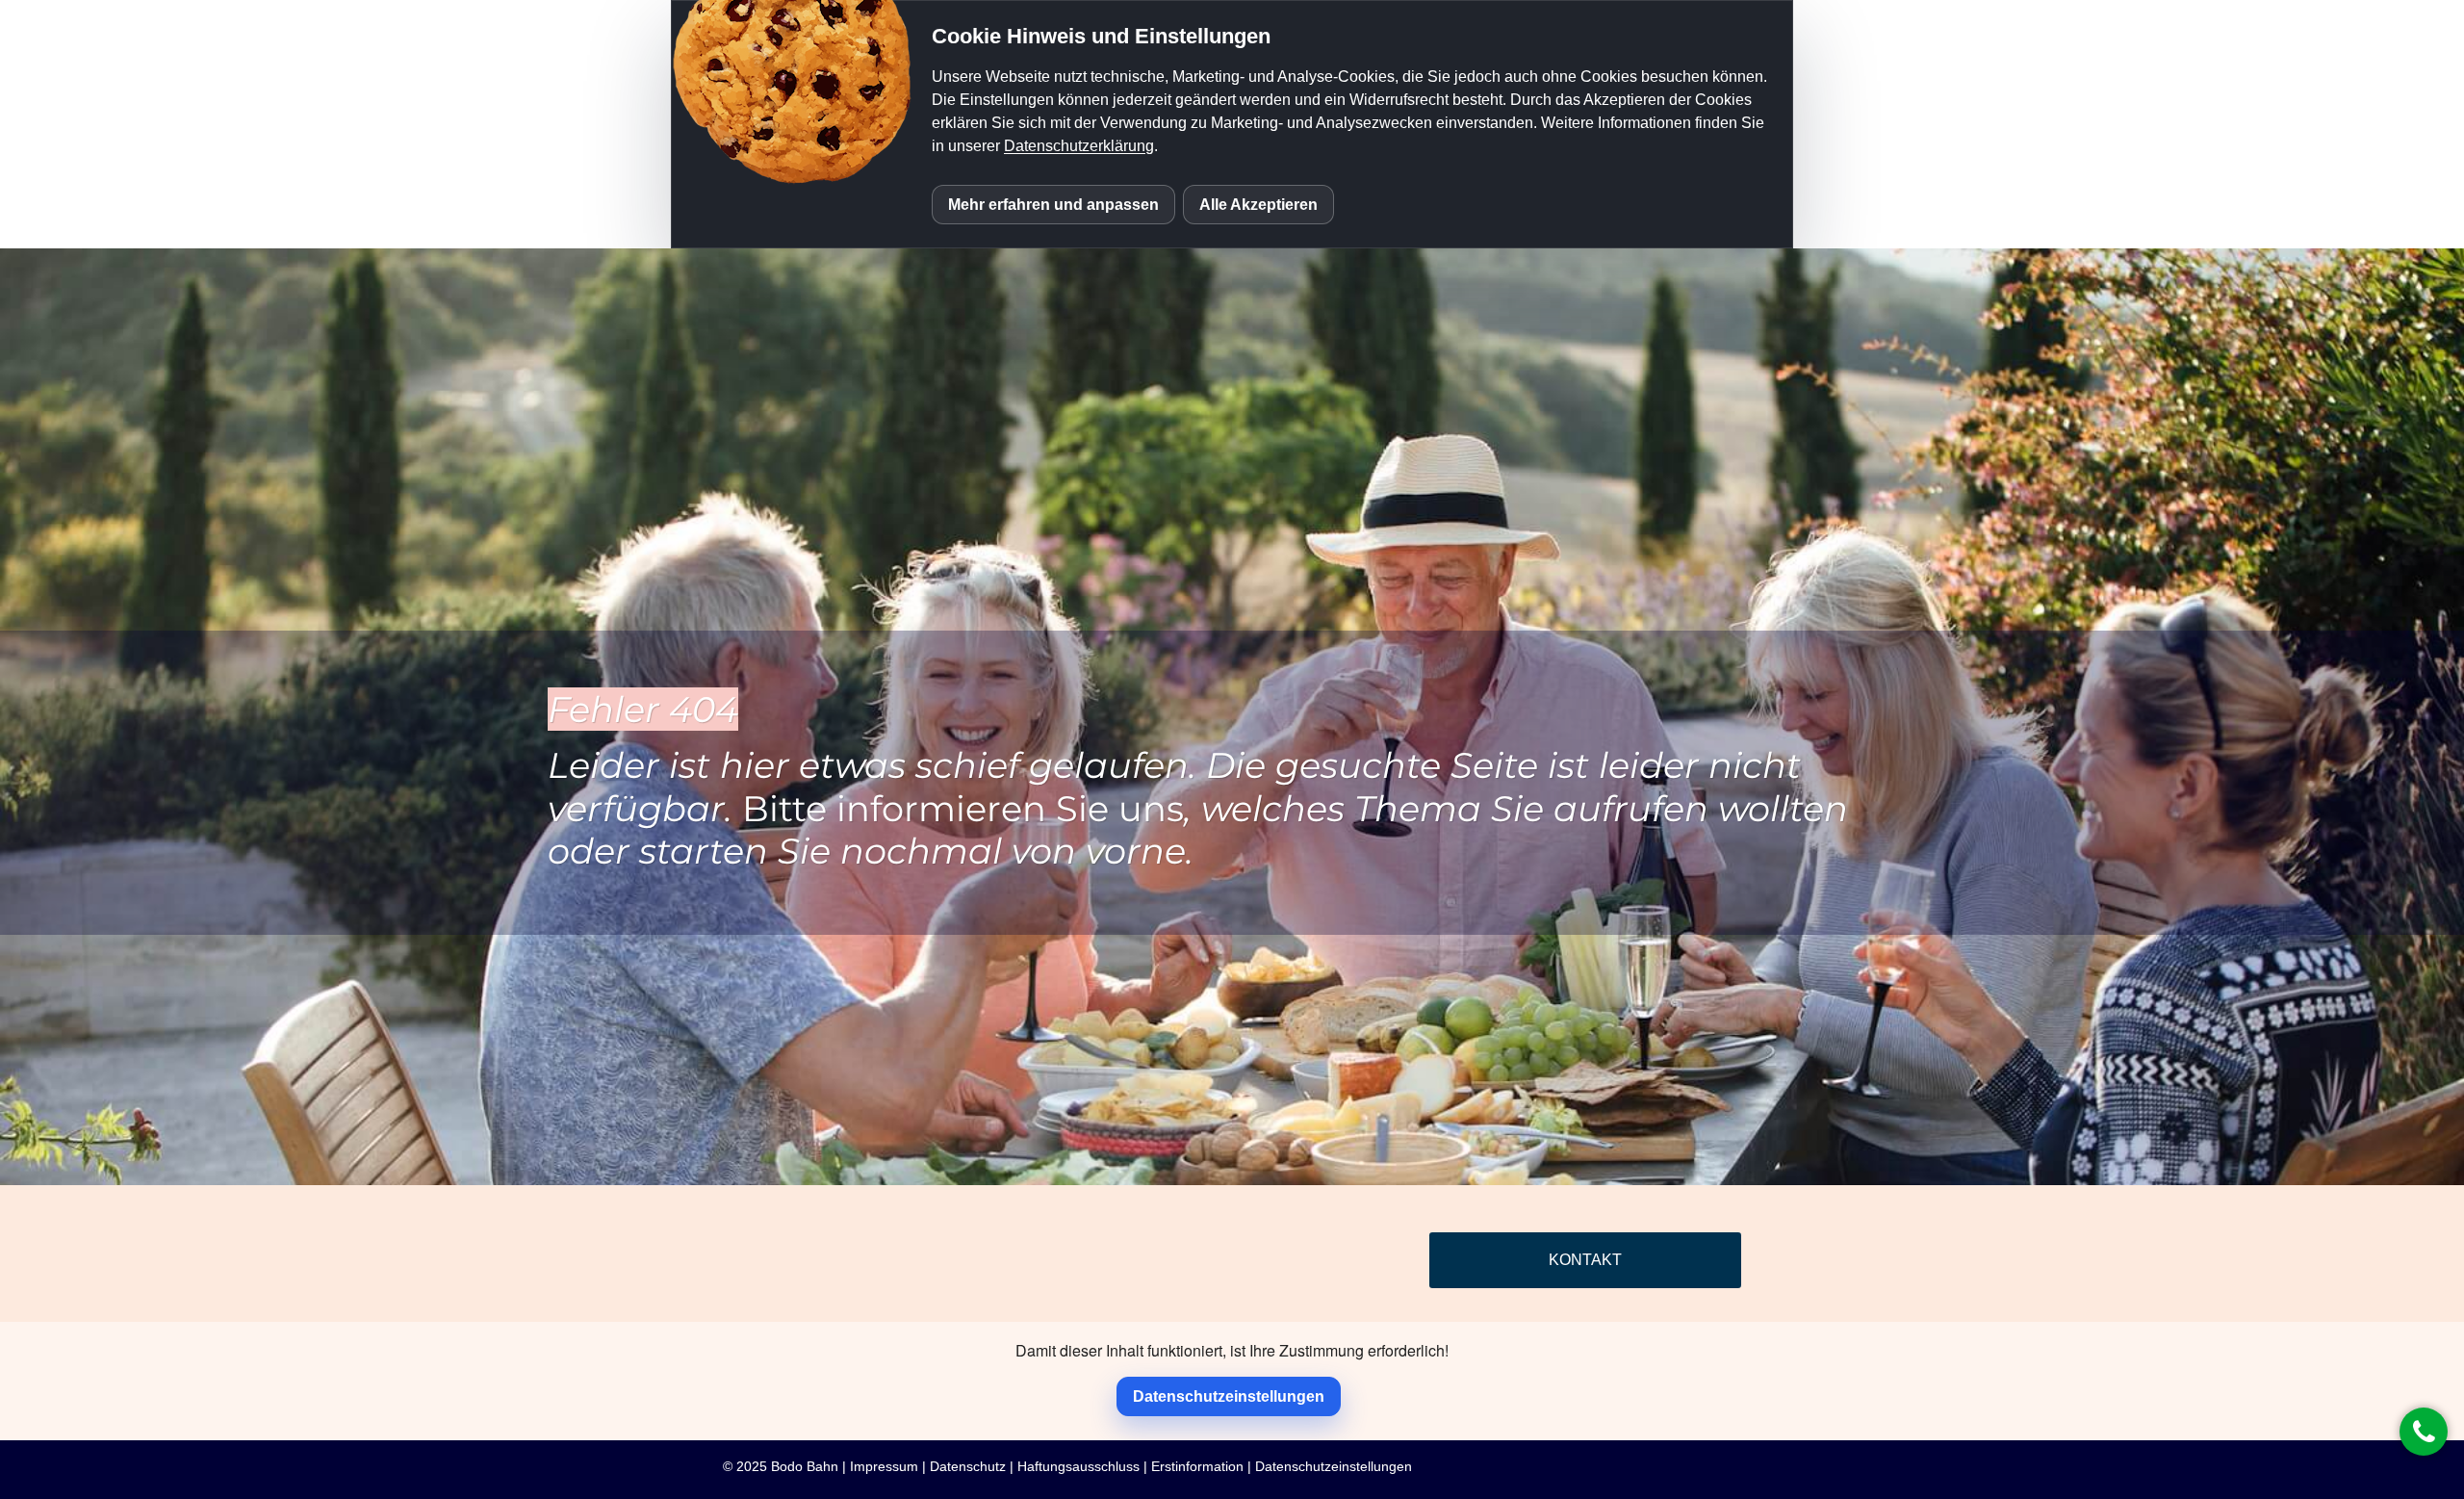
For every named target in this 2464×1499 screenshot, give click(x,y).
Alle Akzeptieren (1258, 205)
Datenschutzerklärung (1079, 146)
